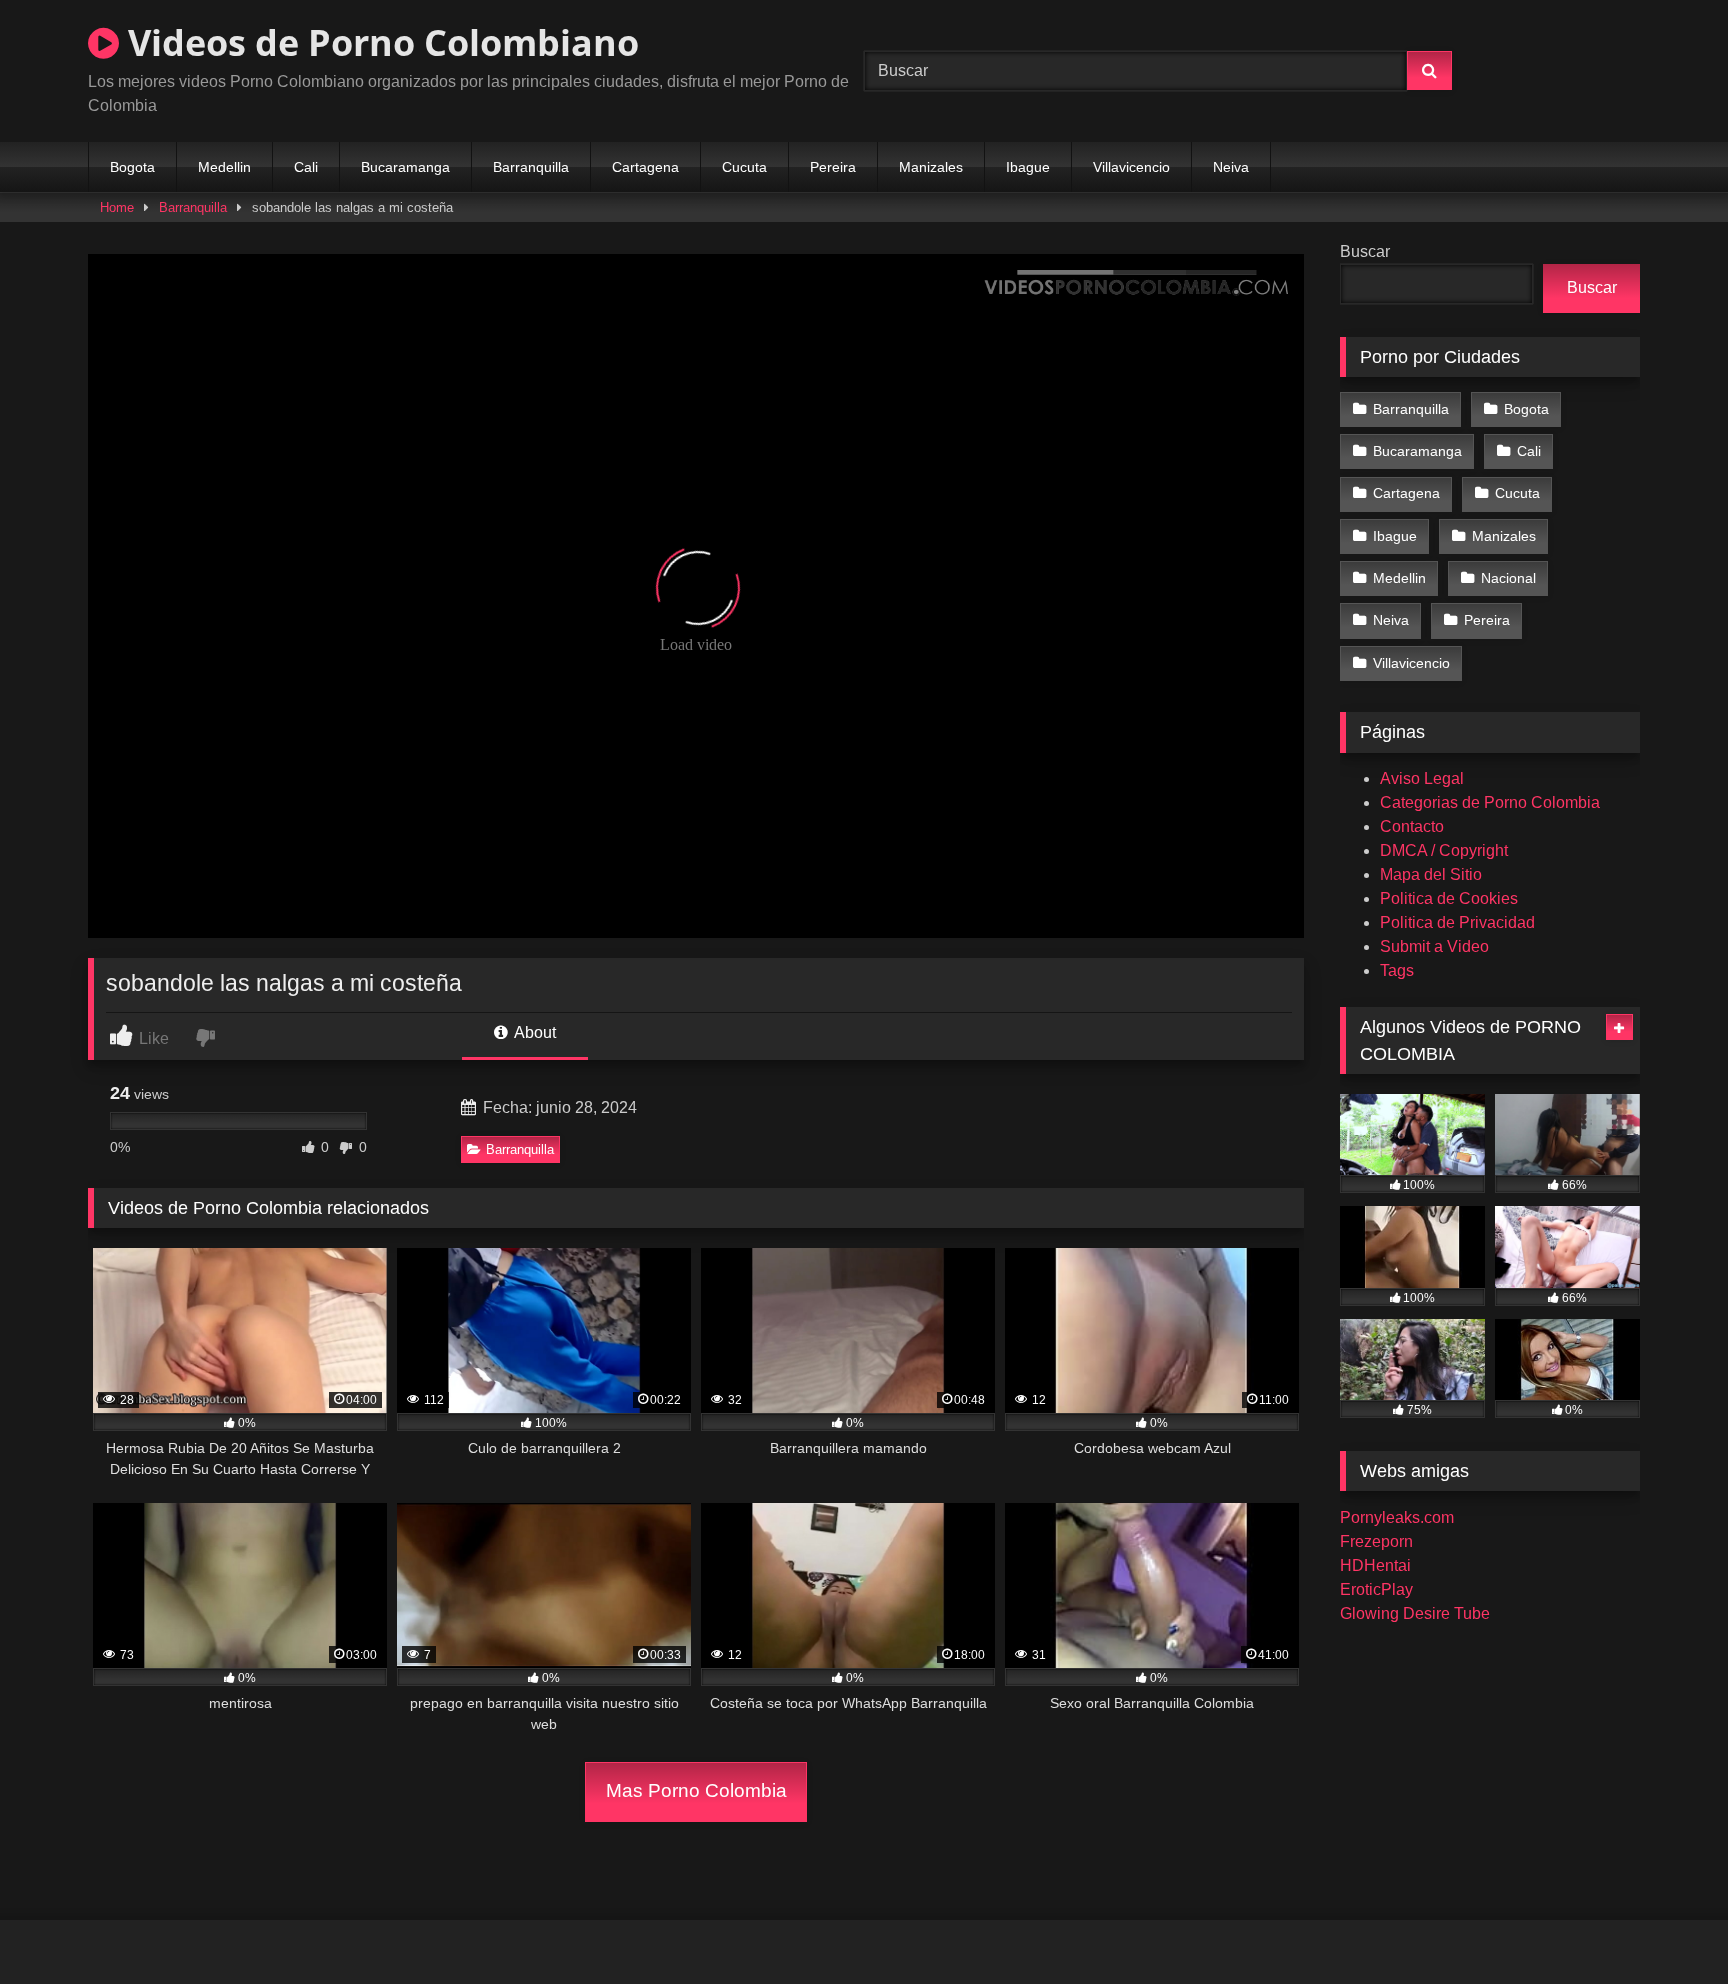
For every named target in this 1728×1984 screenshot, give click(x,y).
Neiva (1231, 167)
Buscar (1365, 251)
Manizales (931, 167)
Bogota (132, 167)
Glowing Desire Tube (1415, 1613)
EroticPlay (1376, 1589)
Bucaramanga (405, 167)
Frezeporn (1376, 1541)
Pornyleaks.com (1397, 1517)
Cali (306, 167)
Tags (1397, 970)
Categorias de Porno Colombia (1490, 802)
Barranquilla (531, 167)
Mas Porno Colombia (696, 1790)
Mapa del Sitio (1431, 874)
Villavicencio (1131, 167)
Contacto (1412, 826)
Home (117, 207)
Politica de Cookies (1449, 898)
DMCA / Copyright (1444, 850)
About (533, 1032)
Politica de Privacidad (1457, 922)
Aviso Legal (1422, 778)
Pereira (833, 167)
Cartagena (645, 167)
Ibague (1028, 167)
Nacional (1508, 578)
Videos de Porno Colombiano (379, 42)
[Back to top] (1666, 1924)
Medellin (224, 167)
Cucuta (744, 167)
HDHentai (1375, 1565)
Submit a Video (1434, 946)
